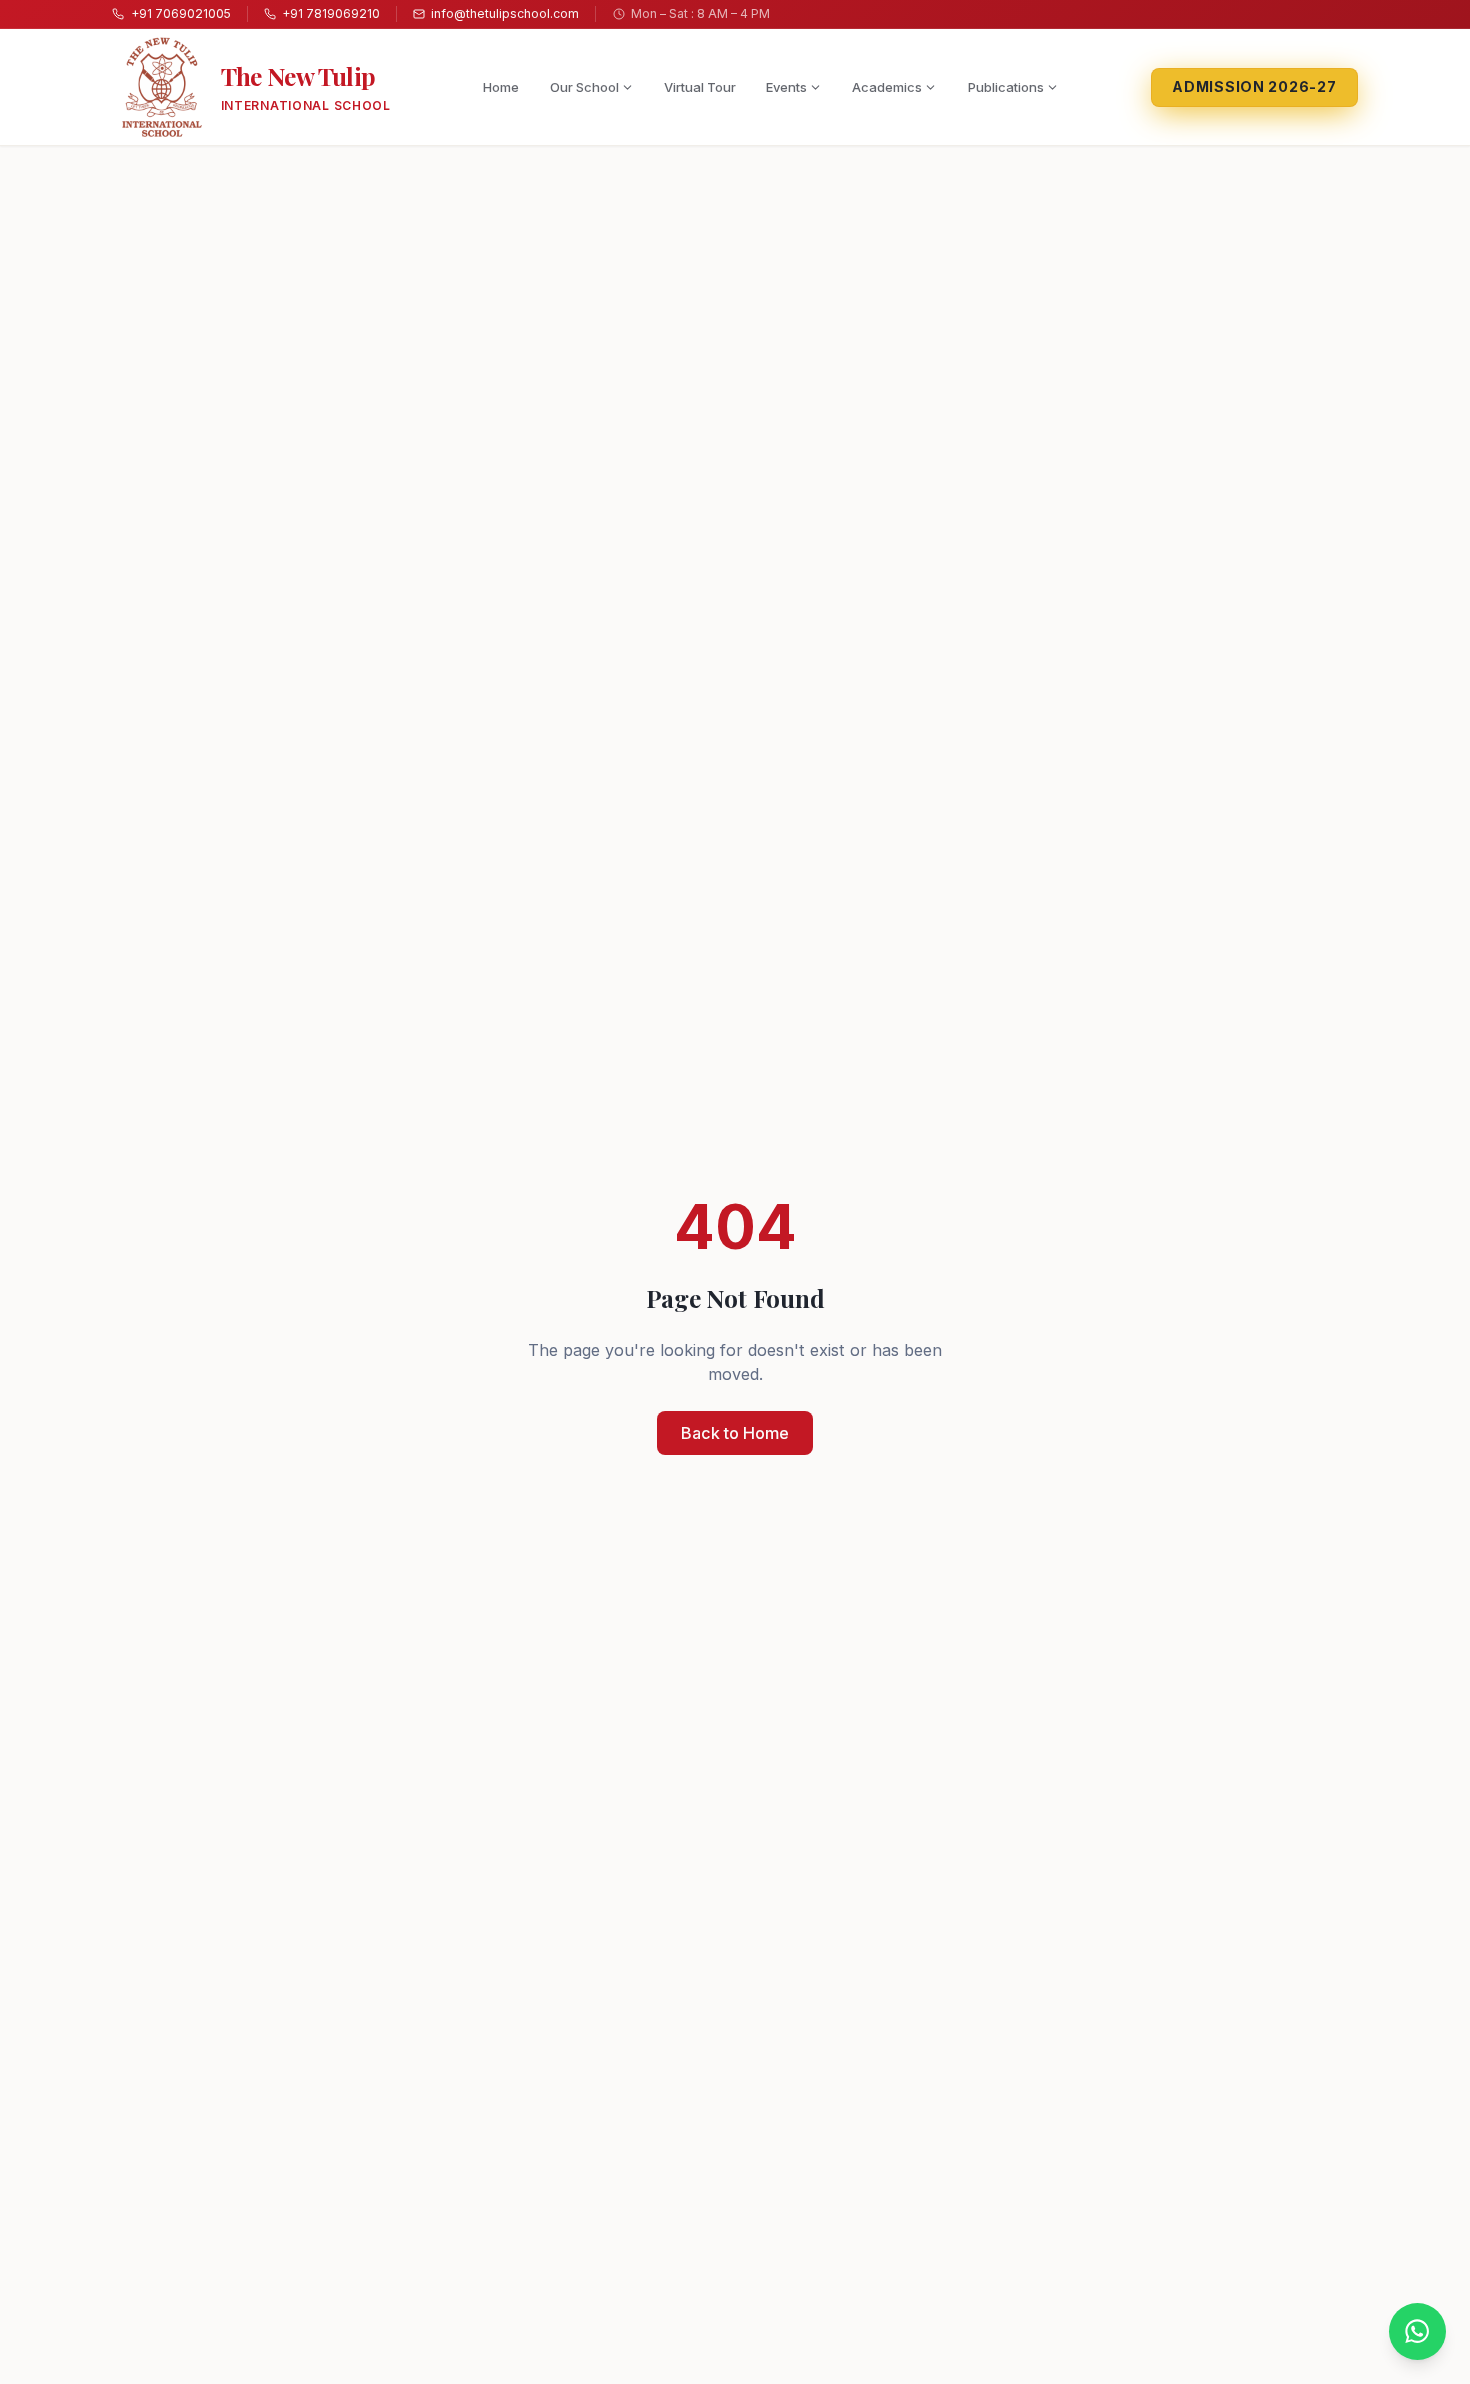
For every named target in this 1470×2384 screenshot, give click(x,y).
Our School (584, 87)
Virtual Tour (700, 87)
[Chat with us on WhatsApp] (1417, 2331)
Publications (1006, 87)
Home (501, 87)
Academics (887, 87)
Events (786, 87)
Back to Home (735, 1433)
